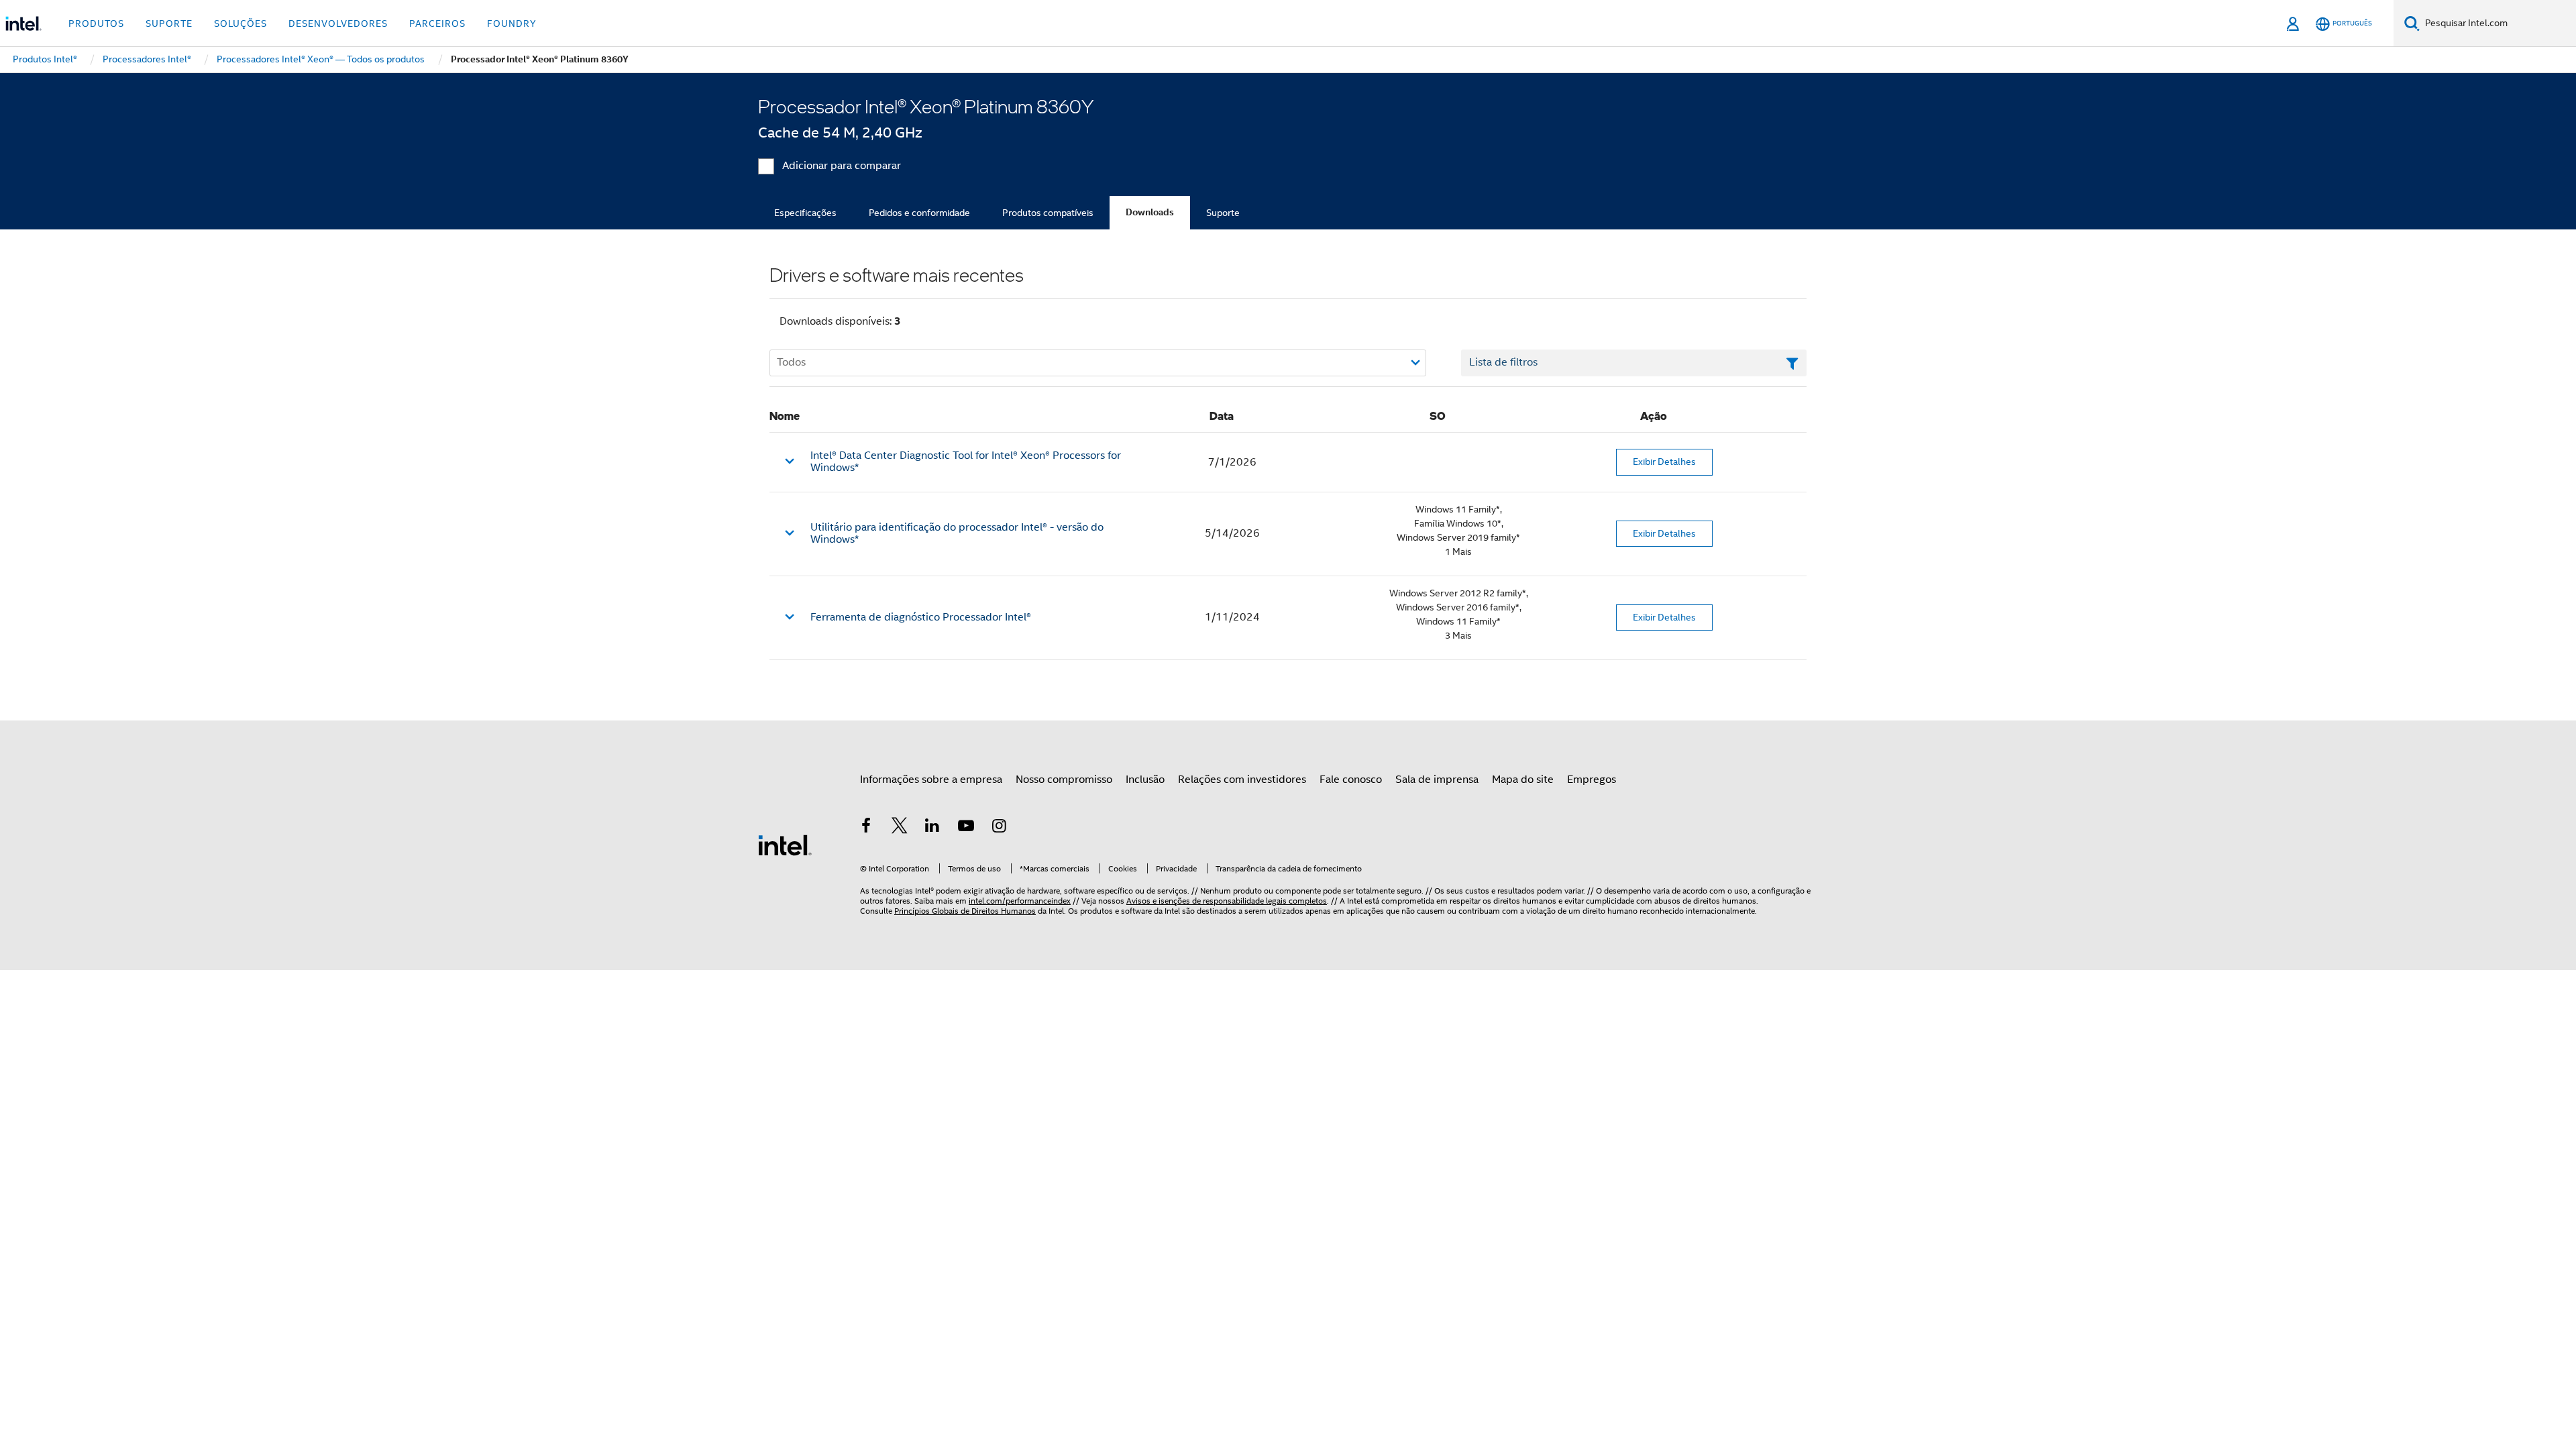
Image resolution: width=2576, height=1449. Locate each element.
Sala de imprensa (1437, 780)
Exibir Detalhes (1664, 462)
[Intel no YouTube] (966, 828)
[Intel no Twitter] (900, 828)
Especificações (805, 213)
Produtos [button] (96, 23)
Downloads (1150, 212)
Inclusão (1145, 780)
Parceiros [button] (437, 23)
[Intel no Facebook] (866, 828)
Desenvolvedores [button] (338, 23)
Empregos (1592, 780)
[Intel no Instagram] (999, 828)
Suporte (1223, 213)
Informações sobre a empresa (931, 780)
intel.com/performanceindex (1020, 901)
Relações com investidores (1242, 780)
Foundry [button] (512, 23)
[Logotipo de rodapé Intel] (785, 845)
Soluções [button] (240, 23)
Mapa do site (1523, 780)
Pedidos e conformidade (919, 213)
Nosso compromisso (1064, 780)
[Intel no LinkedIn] (932, 828)
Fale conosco (1351, 780)
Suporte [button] (169, 23)
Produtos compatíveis (1048, 213)
